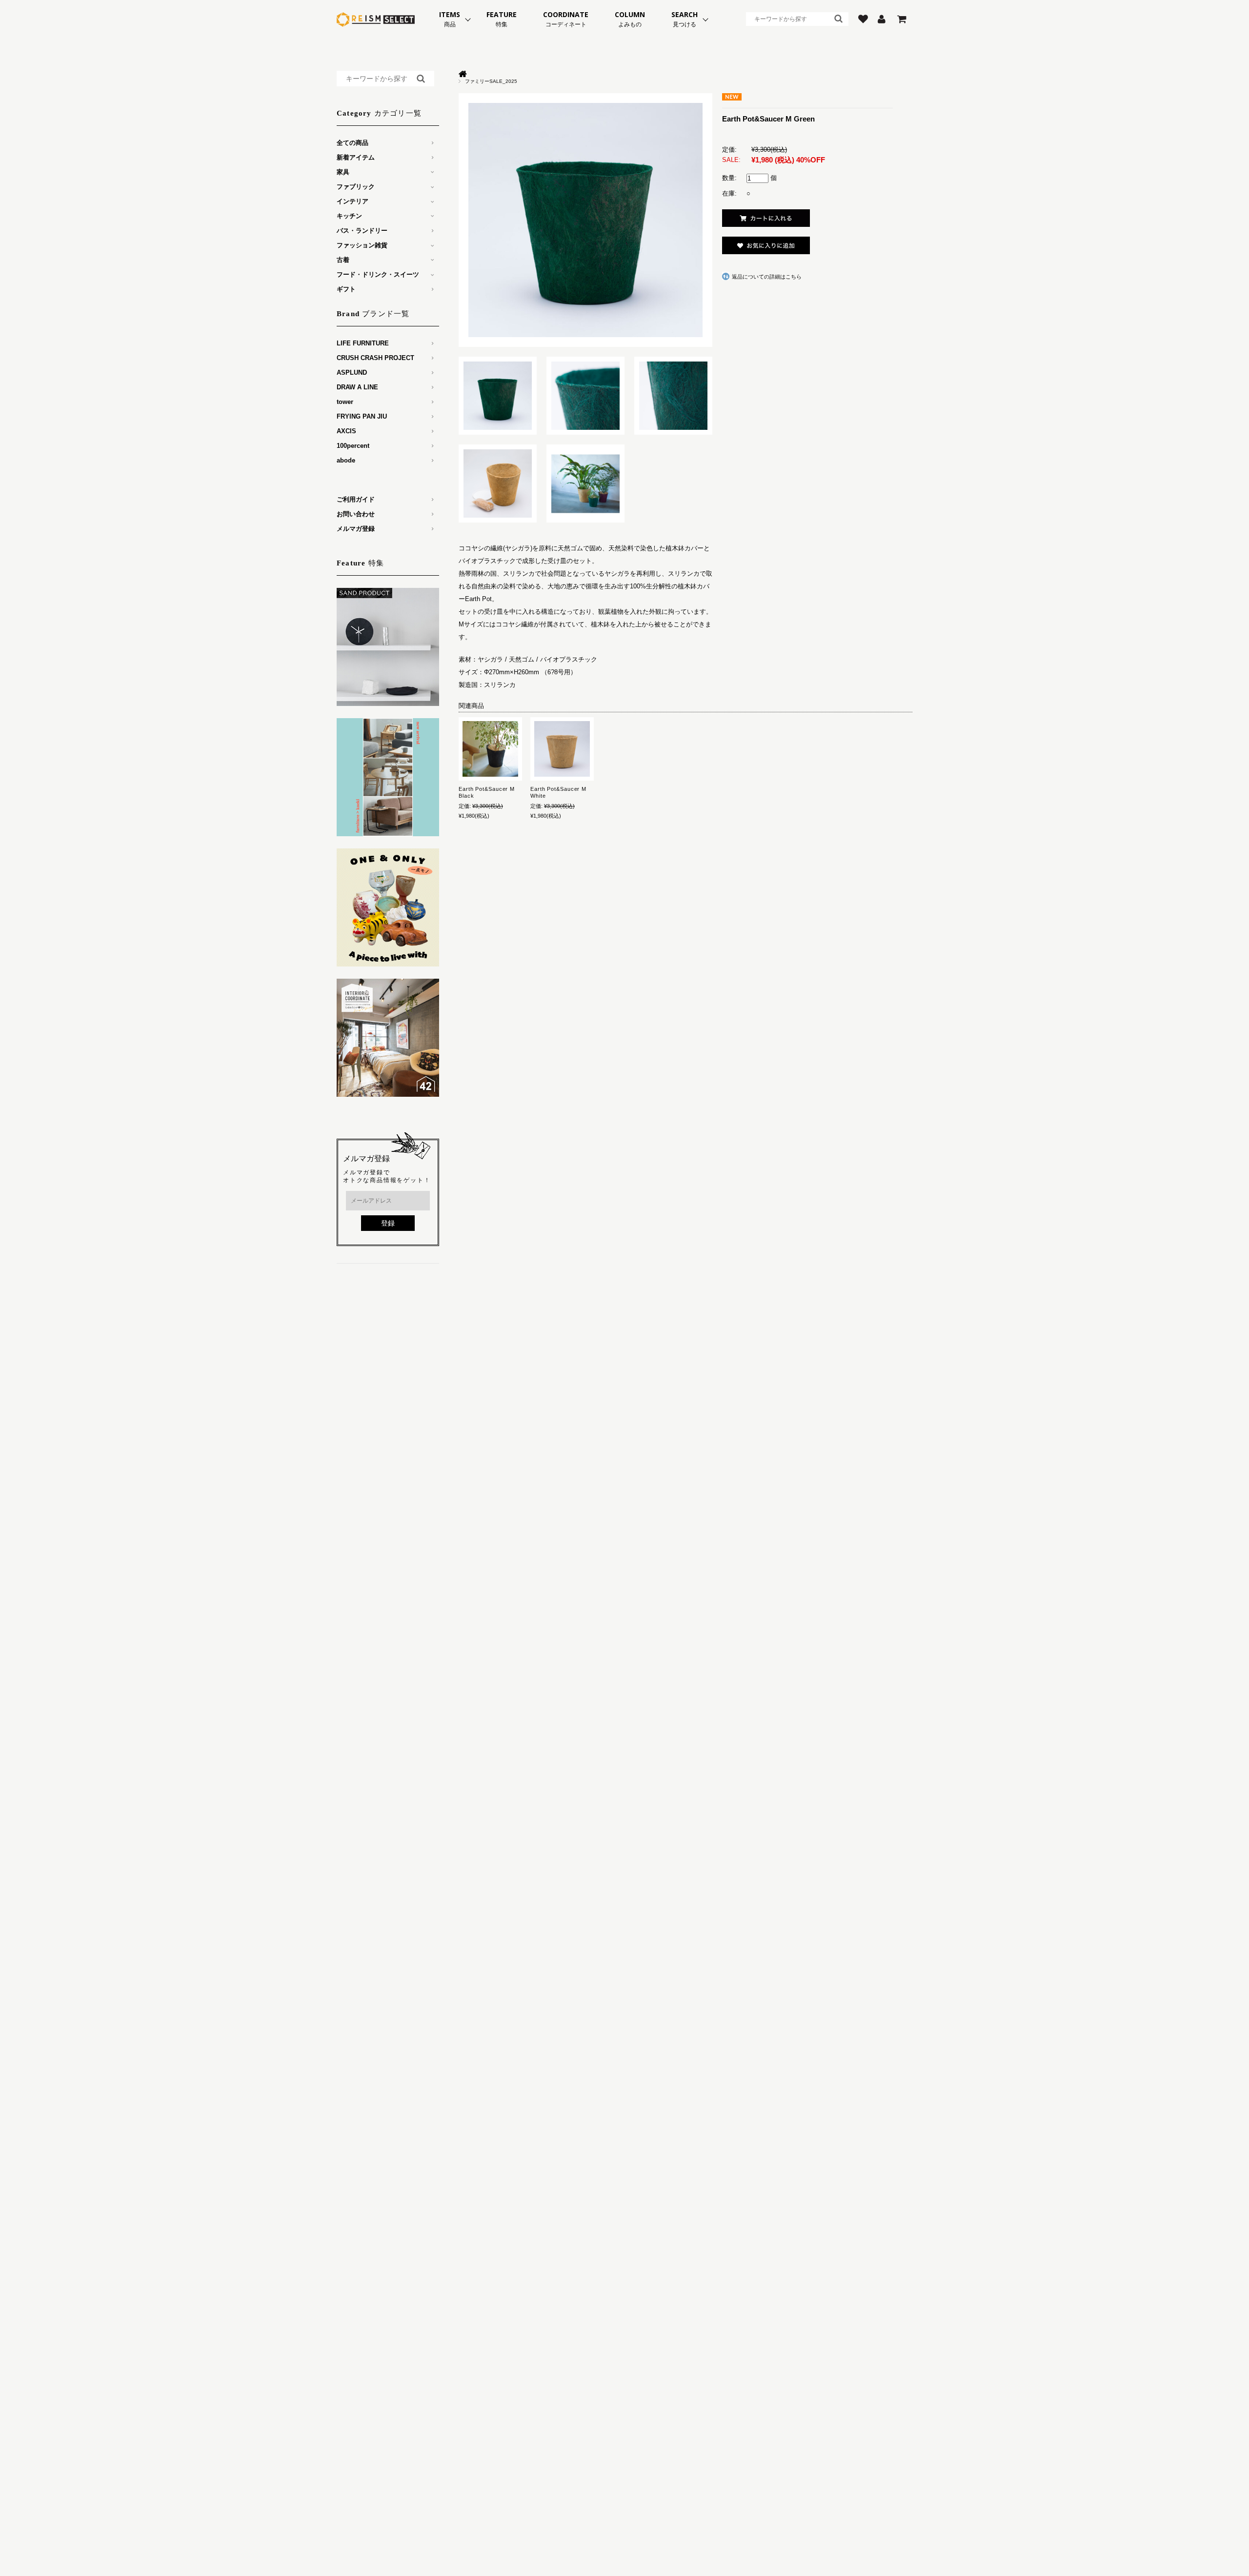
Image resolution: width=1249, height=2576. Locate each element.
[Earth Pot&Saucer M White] (562, 749)
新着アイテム (356, 157)
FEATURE (502, 19)
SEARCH (685, 19)
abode (346, 460)
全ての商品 (353, 143)
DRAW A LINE (357, 387)
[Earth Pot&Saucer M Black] (490, 749)
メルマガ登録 (356, 529)
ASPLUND (352, 372)
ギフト (346, 289)
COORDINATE (566, 19)
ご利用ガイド (356, 499)
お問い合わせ (356, 514)
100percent (353, 446)
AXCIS (346, 431)
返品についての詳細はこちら (767, 277)
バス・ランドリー (362, 231)
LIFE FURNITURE (363, 343)
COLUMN (630, 19)
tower (345, 402)
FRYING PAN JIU (362, 416)
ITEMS (450, 19)
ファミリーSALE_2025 (491, 81)
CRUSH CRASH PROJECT (375, 358)
